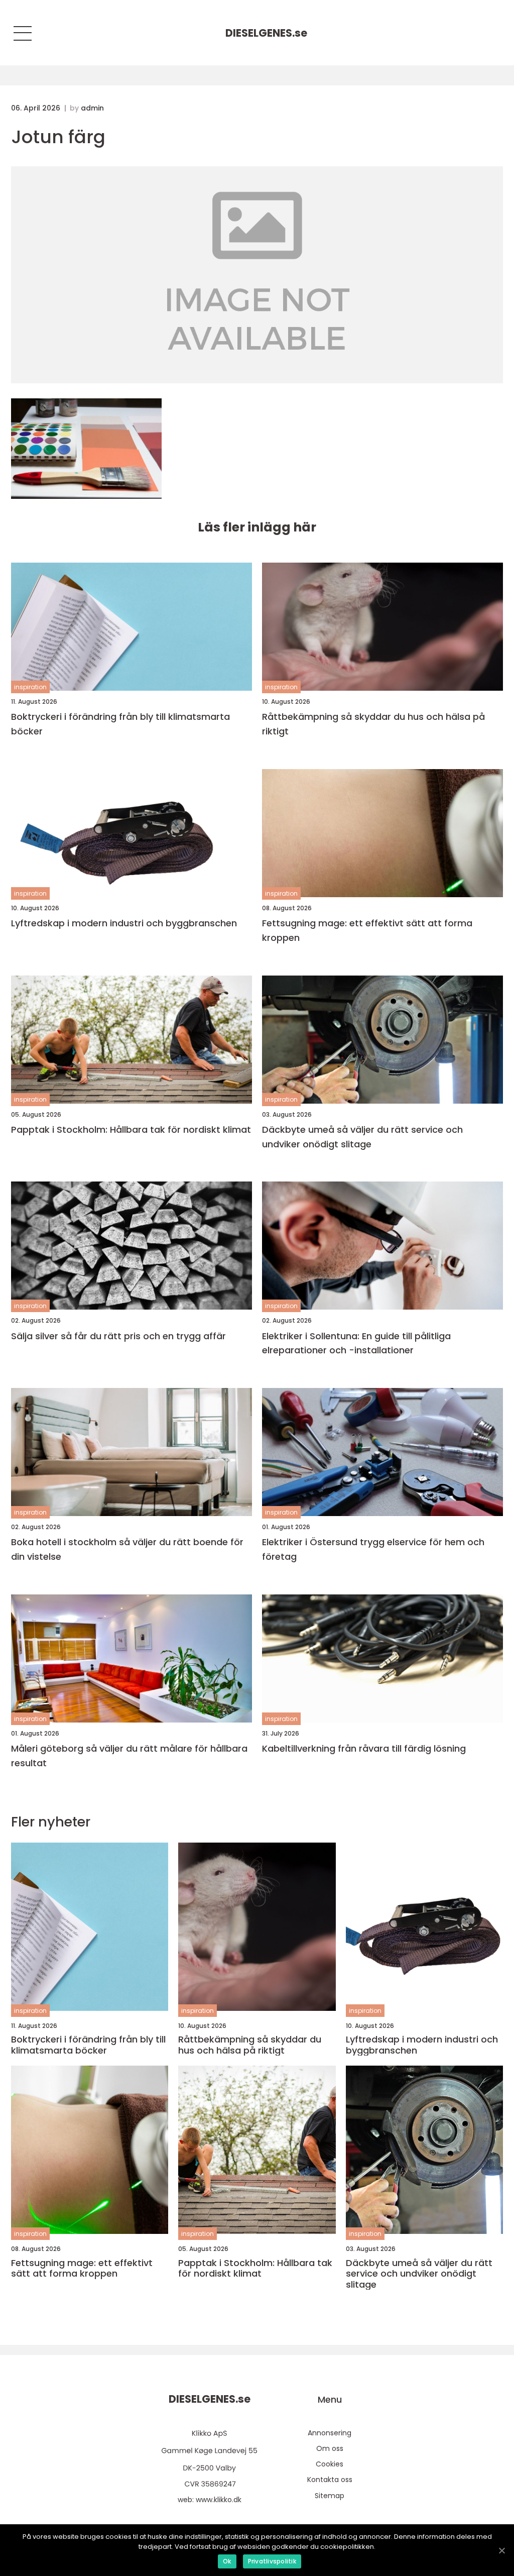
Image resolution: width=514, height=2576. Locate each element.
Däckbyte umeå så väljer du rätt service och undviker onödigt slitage (362, 1137)
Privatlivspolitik (272, 2561)
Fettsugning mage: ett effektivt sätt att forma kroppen (367, 930)
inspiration (30, 687)
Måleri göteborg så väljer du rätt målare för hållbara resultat (129, 1756)
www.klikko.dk (219, 2500)
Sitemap (330, 2496)
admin (92, 108)
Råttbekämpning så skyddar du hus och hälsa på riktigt (373, 724)
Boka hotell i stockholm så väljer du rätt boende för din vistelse (127, 1549)
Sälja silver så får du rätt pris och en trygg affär (118, 1336)
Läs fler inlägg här (257, 527)
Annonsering (330, 2433)
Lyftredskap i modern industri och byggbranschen (124, 923)
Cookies (330, 2464)
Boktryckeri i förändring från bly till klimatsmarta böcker (120, 724)
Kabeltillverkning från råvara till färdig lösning (364, 1748)
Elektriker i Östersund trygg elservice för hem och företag (373, 1549)
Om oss (330, 2448)
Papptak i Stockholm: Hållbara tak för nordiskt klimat (131, 1130)
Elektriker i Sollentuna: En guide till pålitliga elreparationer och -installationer (356, 1343)
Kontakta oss (330, 2480)
